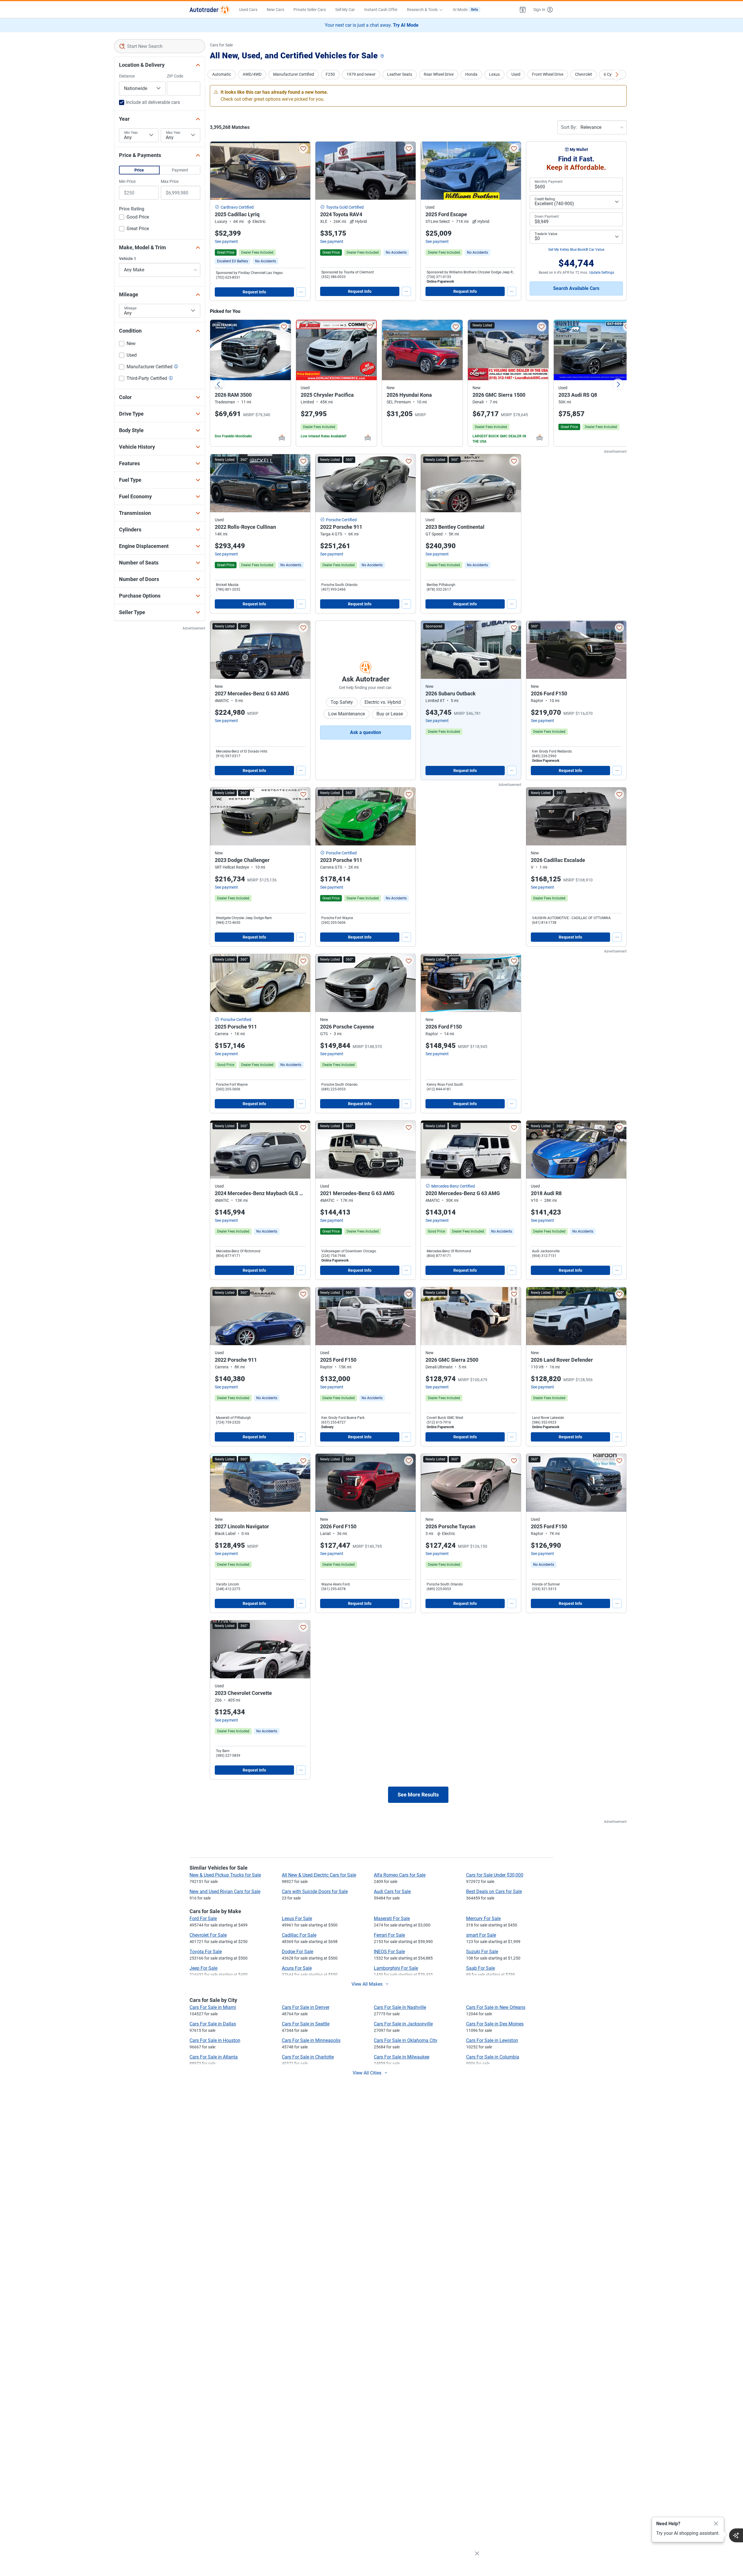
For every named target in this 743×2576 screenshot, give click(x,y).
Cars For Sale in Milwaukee (402, 2057)
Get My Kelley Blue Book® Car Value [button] (576, 250)
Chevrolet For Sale (208, 1935)
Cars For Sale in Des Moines (495, 2024)
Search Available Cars (576, 288)
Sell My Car (345, 10)
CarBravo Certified (237, 207)
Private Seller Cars (310, 10)
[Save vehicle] (303, 149)
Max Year (173, 133)
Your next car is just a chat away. (372, 25)
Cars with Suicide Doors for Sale (315, 1892)
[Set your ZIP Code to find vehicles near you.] (383, 56)
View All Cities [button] (367, 2073)
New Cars (275, 10)
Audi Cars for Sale (392, 1892)
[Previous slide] (219, 384)
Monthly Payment (549, 182)
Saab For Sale (480, 1968)
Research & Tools (422, 10)
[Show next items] (617, 75)
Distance (127, 76)
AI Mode (465, 10)
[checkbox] (134, 218)
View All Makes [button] (367, 1984)
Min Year (131, 133)
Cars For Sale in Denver (306, 2007)
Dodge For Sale (297, 1952)
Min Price (127, 181)
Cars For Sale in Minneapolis (311, 2040)
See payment (226, 241)
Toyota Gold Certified (345, 207)
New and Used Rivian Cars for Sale (225, 1892)
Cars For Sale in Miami (213, 2007)
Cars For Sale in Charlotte (308, 2057)
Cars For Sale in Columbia (493, 2057)
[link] (266, 261)
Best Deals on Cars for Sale (494, 1892)
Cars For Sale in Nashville (400, 2007)
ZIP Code (175, 76)
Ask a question (366, 732)
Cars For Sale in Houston (215, 2040)
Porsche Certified (341, 520)
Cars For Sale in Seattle (306, 2024)
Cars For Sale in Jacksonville (403, 2024)
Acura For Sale (297, 1968)
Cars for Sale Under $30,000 (495, 1875)
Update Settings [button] (602, 273)
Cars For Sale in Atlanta (214, 2057)
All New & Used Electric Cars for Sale (319, 1875)
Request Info (254, 292)
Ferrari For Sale (389, 1935)
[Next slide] (618, 384)
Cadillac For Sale (299, 1935)
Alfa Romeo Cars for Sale (400, 1875)
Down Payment (547, 217)
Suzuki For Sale (482, 1952)
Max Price (170, 181)
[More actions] (301, 292)
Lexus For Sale (297, 1919)
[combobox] (160, 46)
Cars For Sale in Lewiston (492, 2040)
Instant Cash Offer (381, 10)
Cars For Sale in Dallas (213, 2024)
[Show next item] (511, 650)
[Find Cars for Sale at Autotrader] (210, 10)
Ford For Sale (203, 1919)
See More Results (418, 1795)
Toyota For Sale (206, 1952)
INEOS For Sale (389, 1952)
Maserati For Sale (392, 1919)
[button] (523, 10)
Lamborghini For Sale (396, 1968)
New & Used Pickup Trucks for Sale (225, 1875)
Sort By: (569, 127)
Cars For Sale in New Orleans (496, 2007)
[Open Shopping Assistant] (736, 2535)
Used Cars (248, 10)
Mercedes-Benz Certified (453, 1186)
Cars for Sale (221, 45)
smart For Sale (481, 1935)
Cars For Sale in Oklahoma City (406, 2040)
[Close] (716, 2524)
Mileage (130, 308)
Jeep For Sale (203, 1968)
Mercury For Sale (483, 1919)
